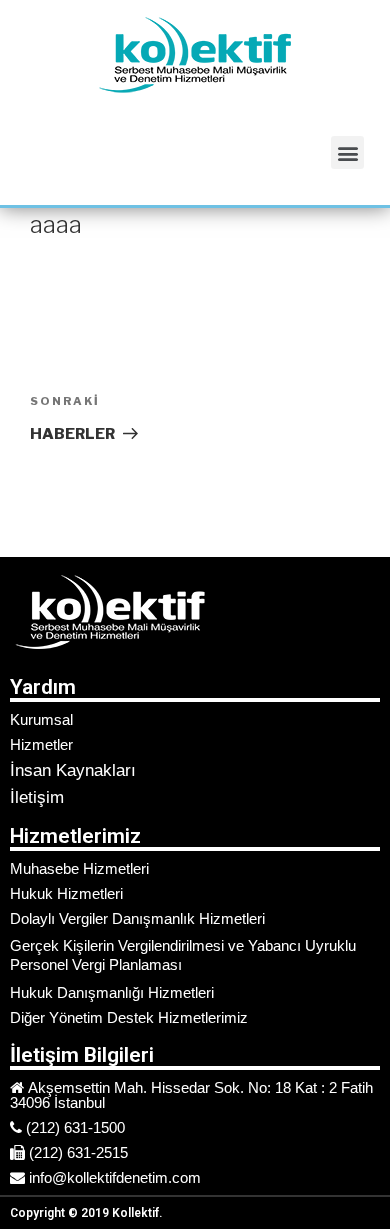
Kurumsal (41, 719)
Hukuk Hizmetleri (66, 893)
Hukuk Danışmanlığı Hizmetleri (112, 992)
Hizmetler (41, 744)
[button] (347, 152)
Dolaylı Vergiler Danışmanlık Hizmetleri (137, 918)
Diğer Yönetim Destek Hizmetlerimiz (129, 1017)
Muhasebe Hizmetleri (79, 868)
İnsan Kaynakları (73, 770)
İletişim (37, 797)
